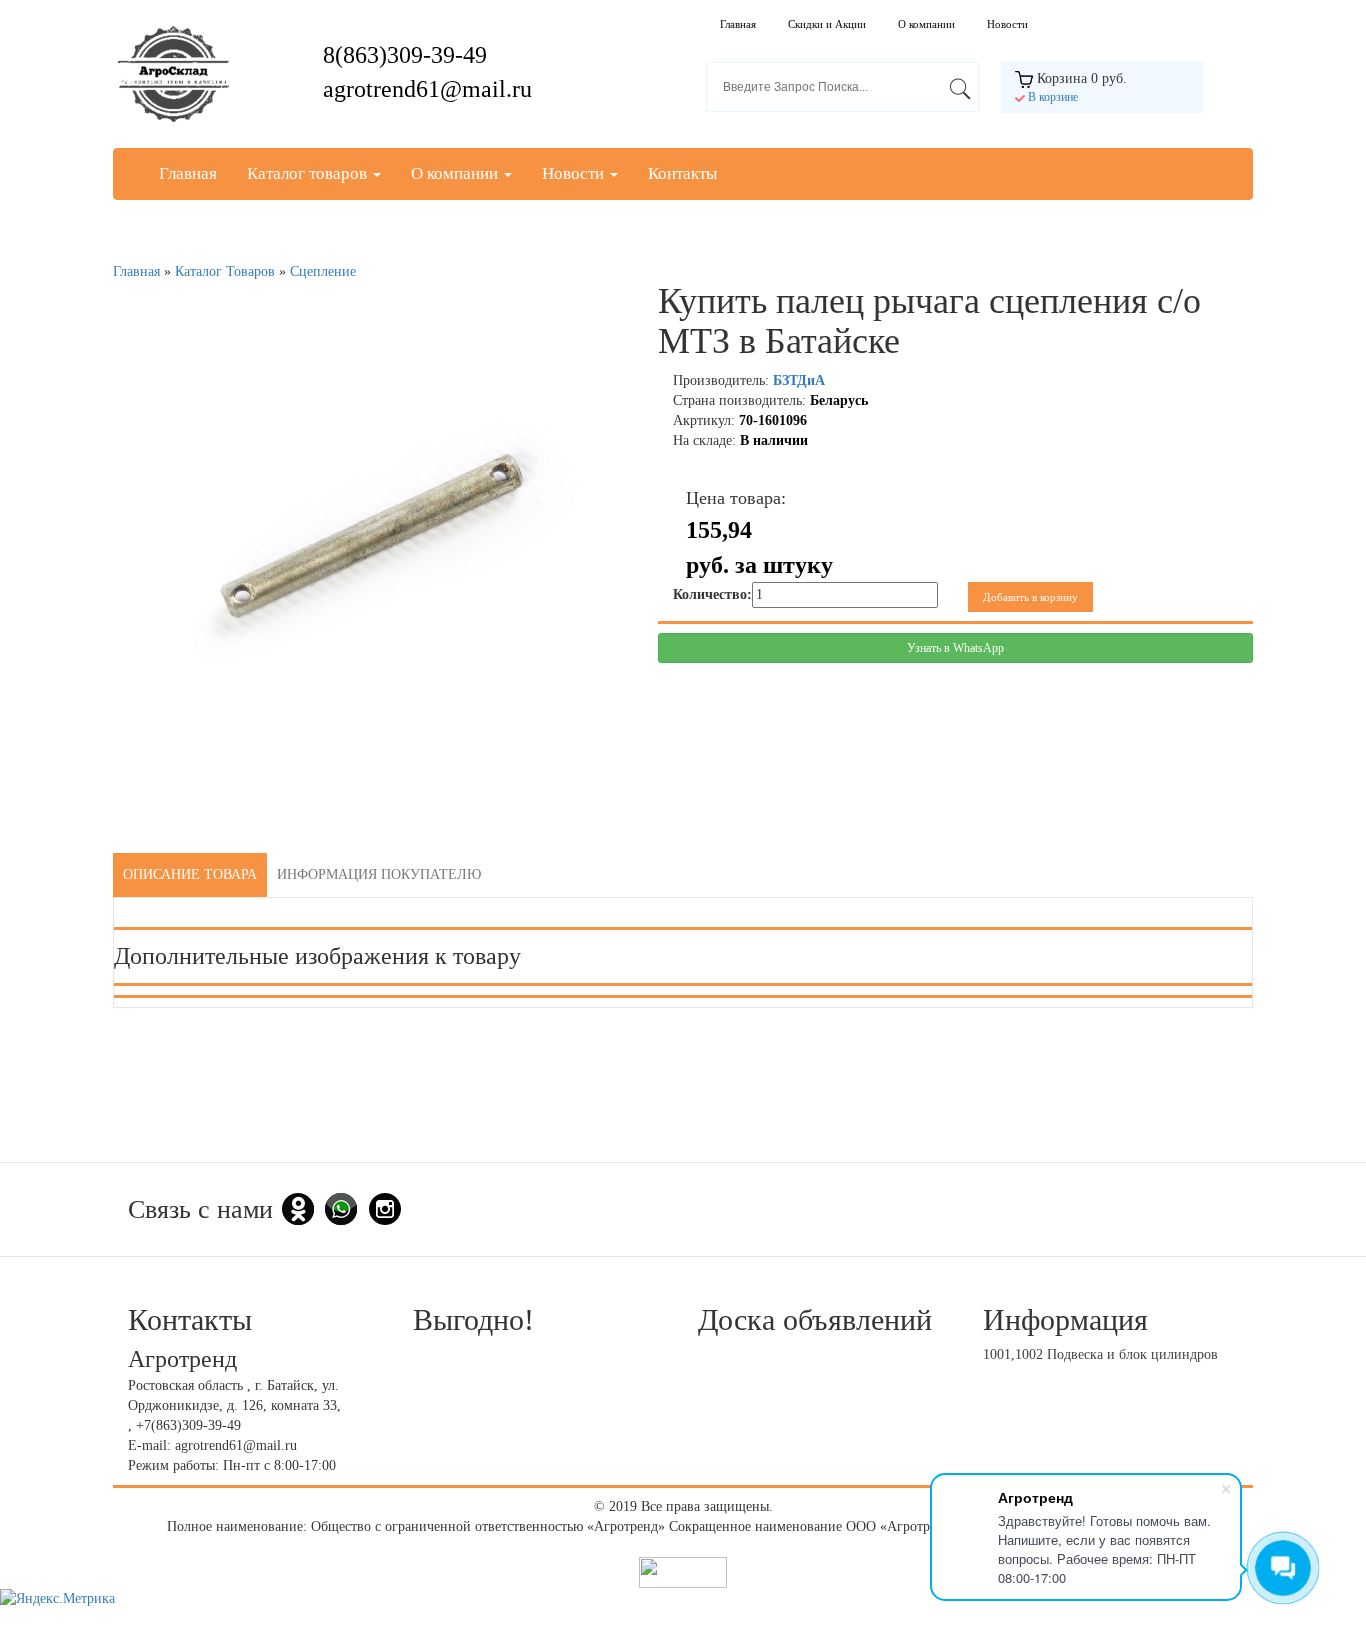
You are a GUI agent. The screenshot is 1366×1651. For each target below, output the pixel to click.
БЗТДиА (799, 380)
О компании (926, 24)
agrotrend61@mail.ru (427, 89)
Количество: (712, 594)
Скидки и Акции (827, 24)
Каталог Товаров (225, 271)
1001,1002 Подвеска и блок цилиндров (1100, 1354)
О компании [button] (456, 173)
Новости (1007, 24)
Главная (738, 24)
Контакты (682, 173)
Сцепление (323, 271)
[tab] (190, 875)
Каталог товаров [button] (309, 173)
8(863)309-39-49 (405, 55)
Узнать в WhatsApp (955, 648)
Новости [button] (575, 173)
